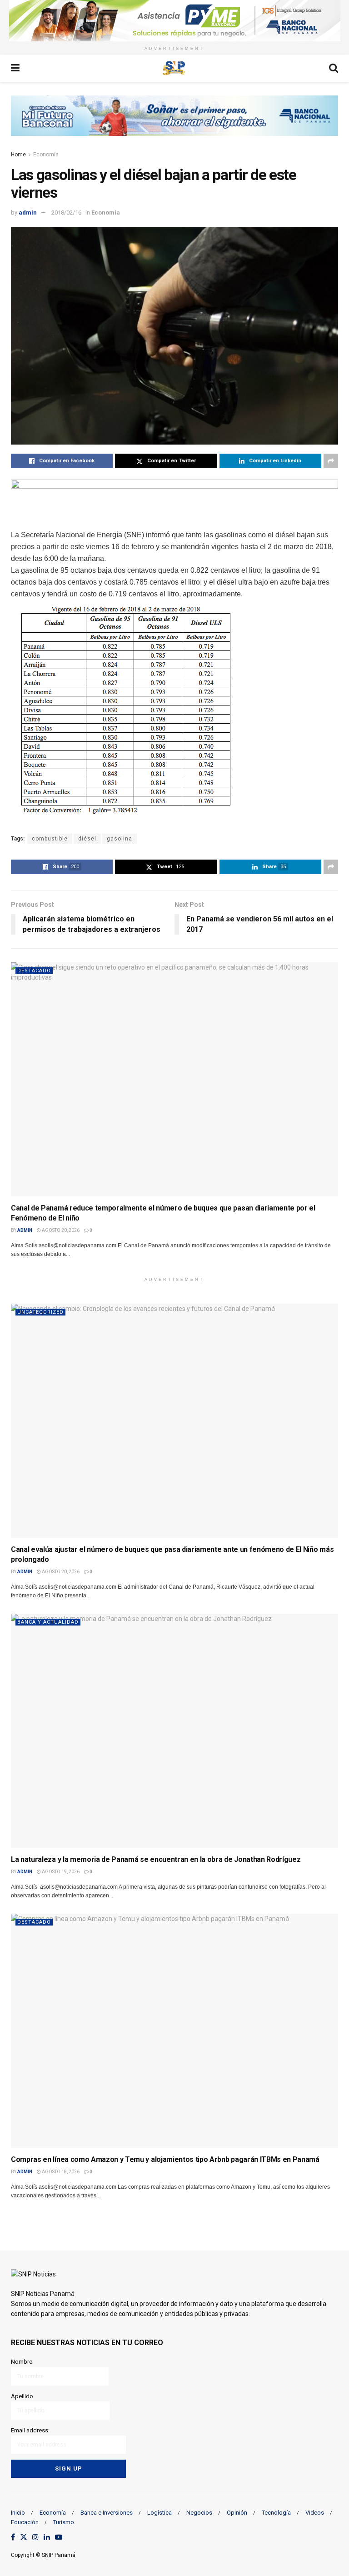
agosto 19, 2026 (60, 1872)
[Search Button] (334, 68)
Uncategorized (40, 1312)
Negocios (199, 2513)
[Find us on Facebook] (13, 2538)
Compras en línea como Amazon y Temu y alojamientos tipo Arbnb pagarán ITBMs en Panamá (165, 2159)
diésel (87, 839)
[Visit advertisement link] (174, 21)
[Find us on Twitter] (24, 2538)
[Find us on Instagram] (35, 2538)
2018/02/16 (66, 213)
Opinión (237, 2513)
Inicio (18, 2513)
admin (28, 213)
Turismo (64, 2522)
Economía (46, 155)
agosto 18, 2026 (60, 2172)
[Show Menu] (15, 68)
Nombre (22, 2362)
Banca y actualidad (48, 1622)
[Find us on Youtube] (59, 2538)
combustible (50, 839)
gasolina (120, 839)
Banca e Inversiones (107, 2513)
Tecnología (276, 2513)
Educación (25, 2522)
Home (18, 155)
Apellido (22, 2396)
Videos (315, 2513)
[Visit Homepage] (174, 68)
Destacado (34, 971)
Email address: (30, 2430)
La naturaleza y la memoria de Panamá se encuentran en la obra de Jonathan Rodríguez (156, 1859)
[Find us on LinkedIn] (47, 2538)
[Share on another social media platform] (331, 461)
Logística (160, 2513)
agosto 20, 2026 (60, 1230)
